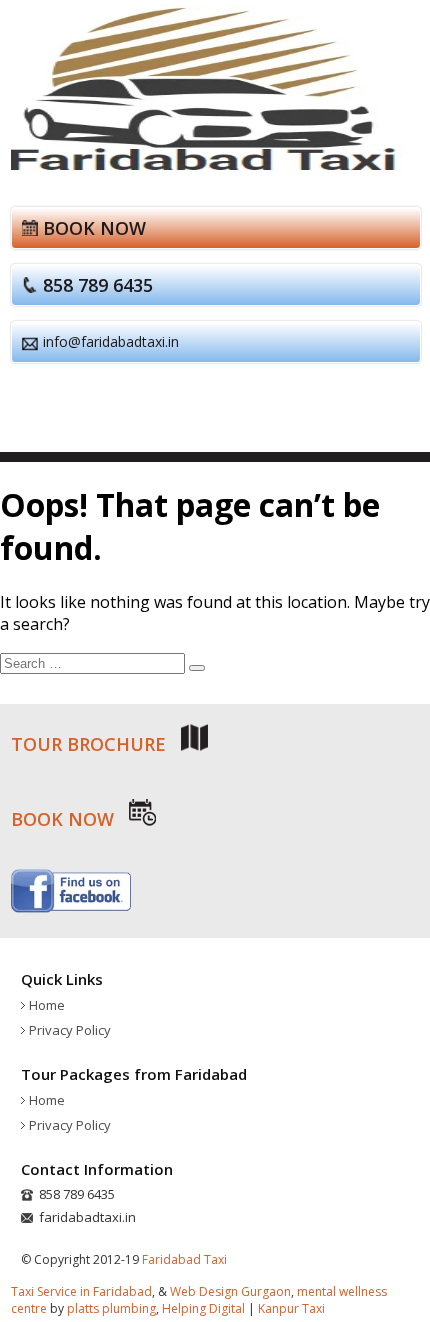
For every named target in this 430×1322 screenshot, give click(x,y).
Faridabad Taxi (184, 1259)
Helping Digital (203, 1308)
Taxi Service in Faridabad (81, 1291)
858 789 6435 (98, 285)
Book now (94, 228)
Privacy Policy (70, 1030)
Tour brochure (91, 744)
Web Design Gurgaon (230, 1291)
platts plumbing (111, 1308)
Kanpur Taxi (291, 1308)
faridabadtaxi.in (87, 1217)
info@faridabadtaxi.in (111, 341)
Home (47, 1005)
